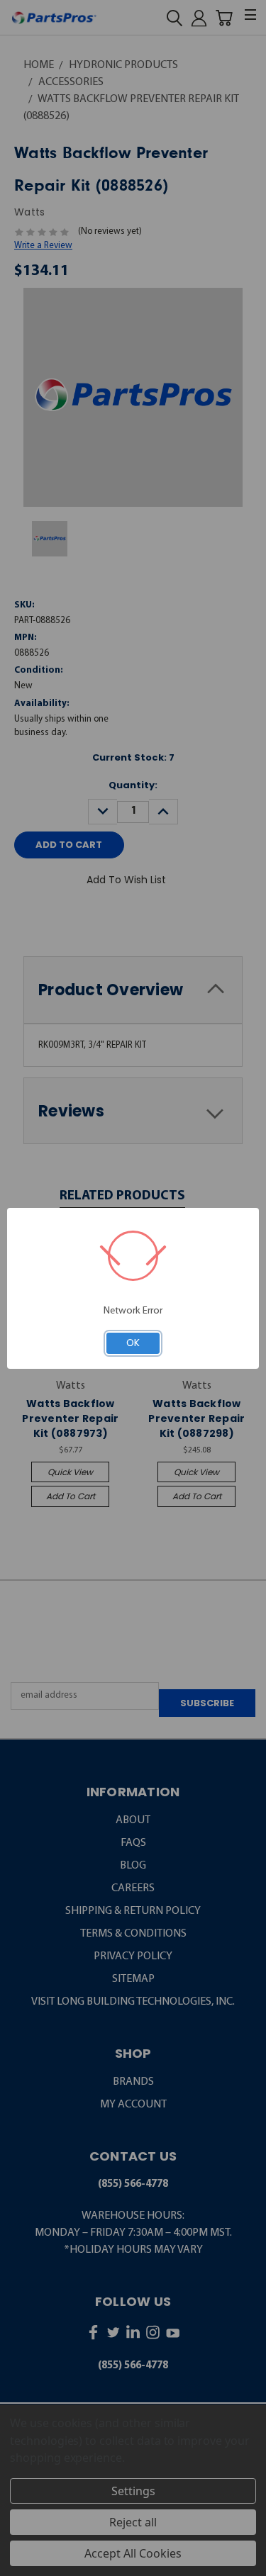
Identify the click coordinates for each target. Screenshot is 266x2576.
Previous (21, 2564)
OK (133, 1343)
